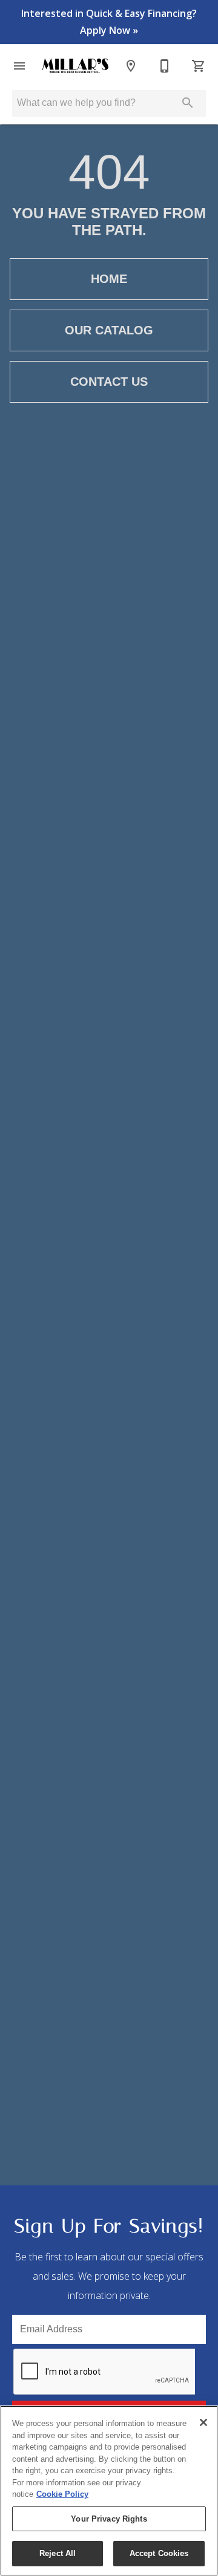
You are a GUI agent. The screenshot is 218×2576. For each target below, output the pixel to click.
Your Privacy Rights (109, 2519)
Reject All (58, 2553)
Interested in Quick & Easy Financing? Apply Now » (109, 22)
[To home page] (75, 66)
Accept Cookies (159, 2553)
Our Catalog (109, 330)
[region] (109, 2491)
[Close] (203, 2422)
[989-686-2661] (165, 66)
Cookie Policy (62, 2494)
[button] (19, 66)
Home (109, 279)
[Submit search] (188, 103)
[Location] (131, 66)
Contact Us (109, 382)
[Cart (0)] (199, 66)
